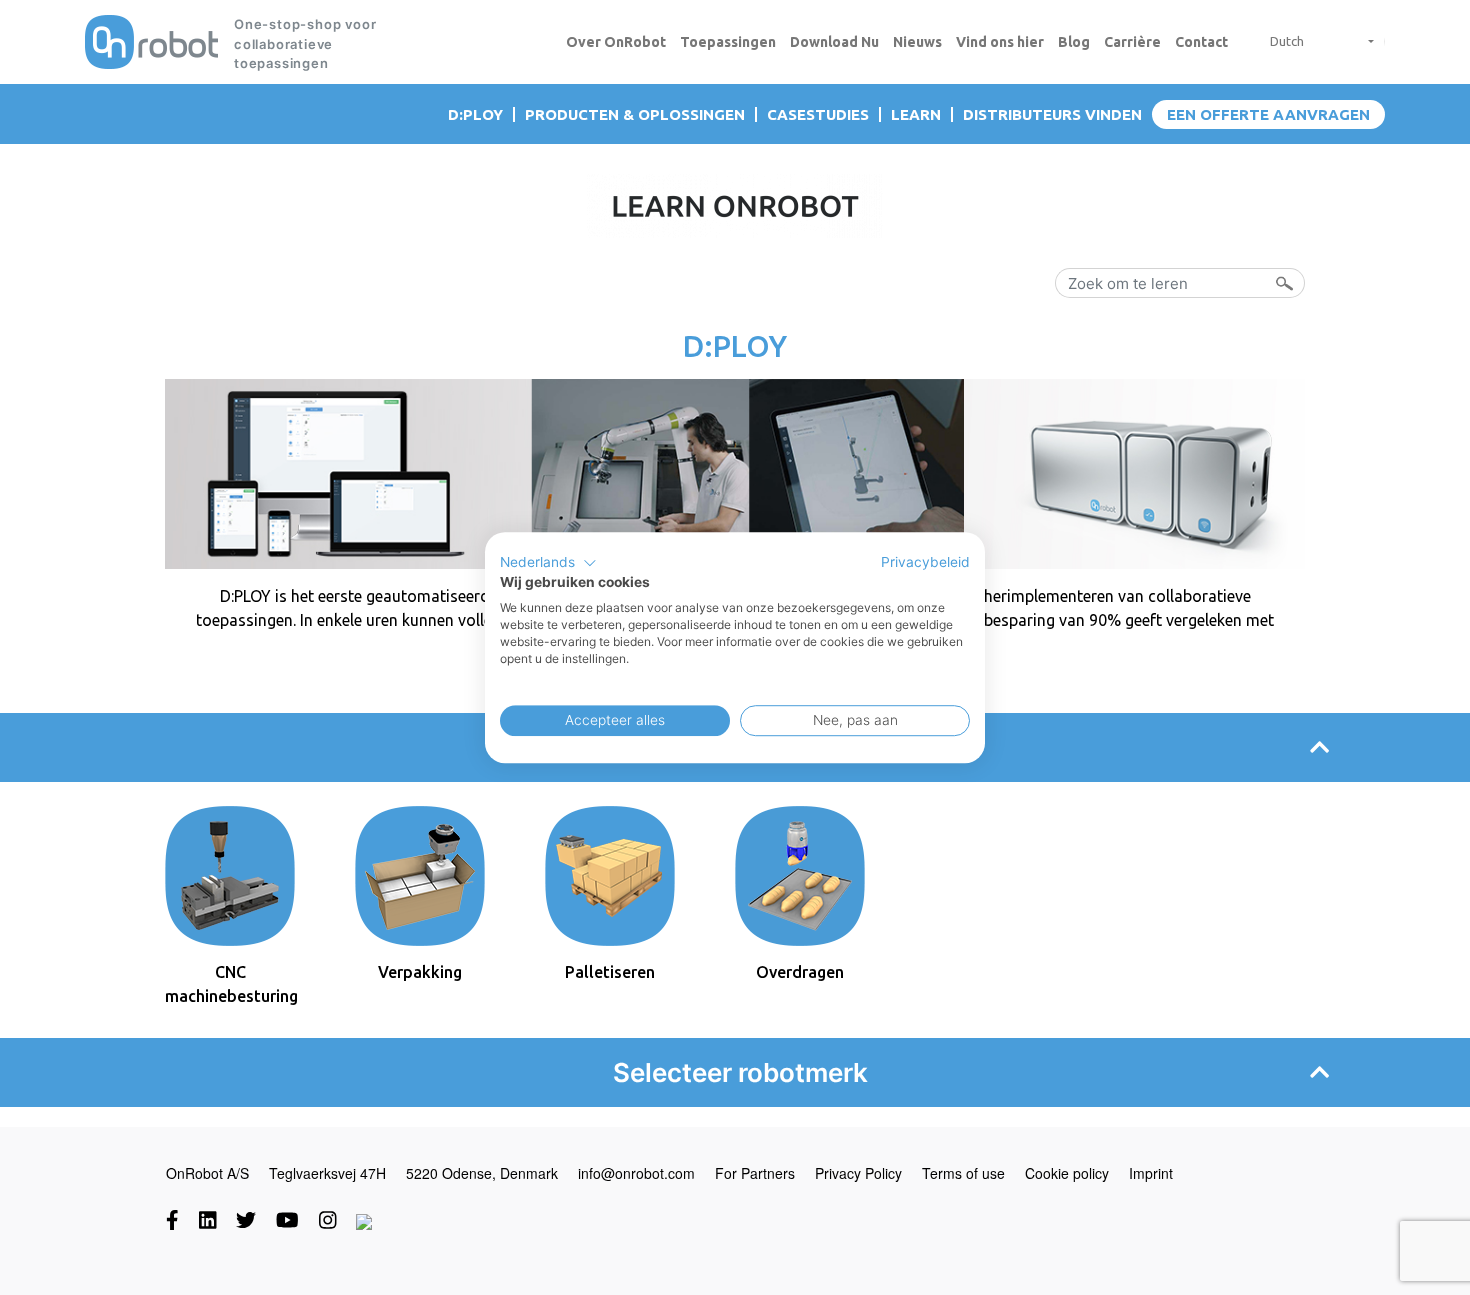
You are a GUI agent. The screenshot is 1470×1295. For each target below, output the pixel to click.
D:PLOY (475, 114)
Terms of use (963, 1173)
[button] (548, 563)
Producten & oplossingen (635, 114)
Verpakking (420, 972)
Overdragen (800, 972)
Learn (916, 114)
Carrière (1132, 42)
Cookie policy (1067, 1173)
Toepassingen (728, 42)
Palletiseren (610, 972)
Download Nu (834, 42)
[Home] (151, 42)
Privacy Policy (858, 1173)
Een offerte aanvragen (1268, 114)
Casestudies (818, 114)
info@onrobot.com (636, 1173)
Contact (1201, 42)
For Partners (755, 1173)
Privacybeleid (925, 562)
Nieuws (917, 42)
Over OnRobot (616, 42)
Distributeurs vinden (1052, 114)
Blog (1074, 42)
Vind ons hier (1000, 42)
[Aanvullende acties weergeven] (1363, 41)
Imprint (1151, 1173)
